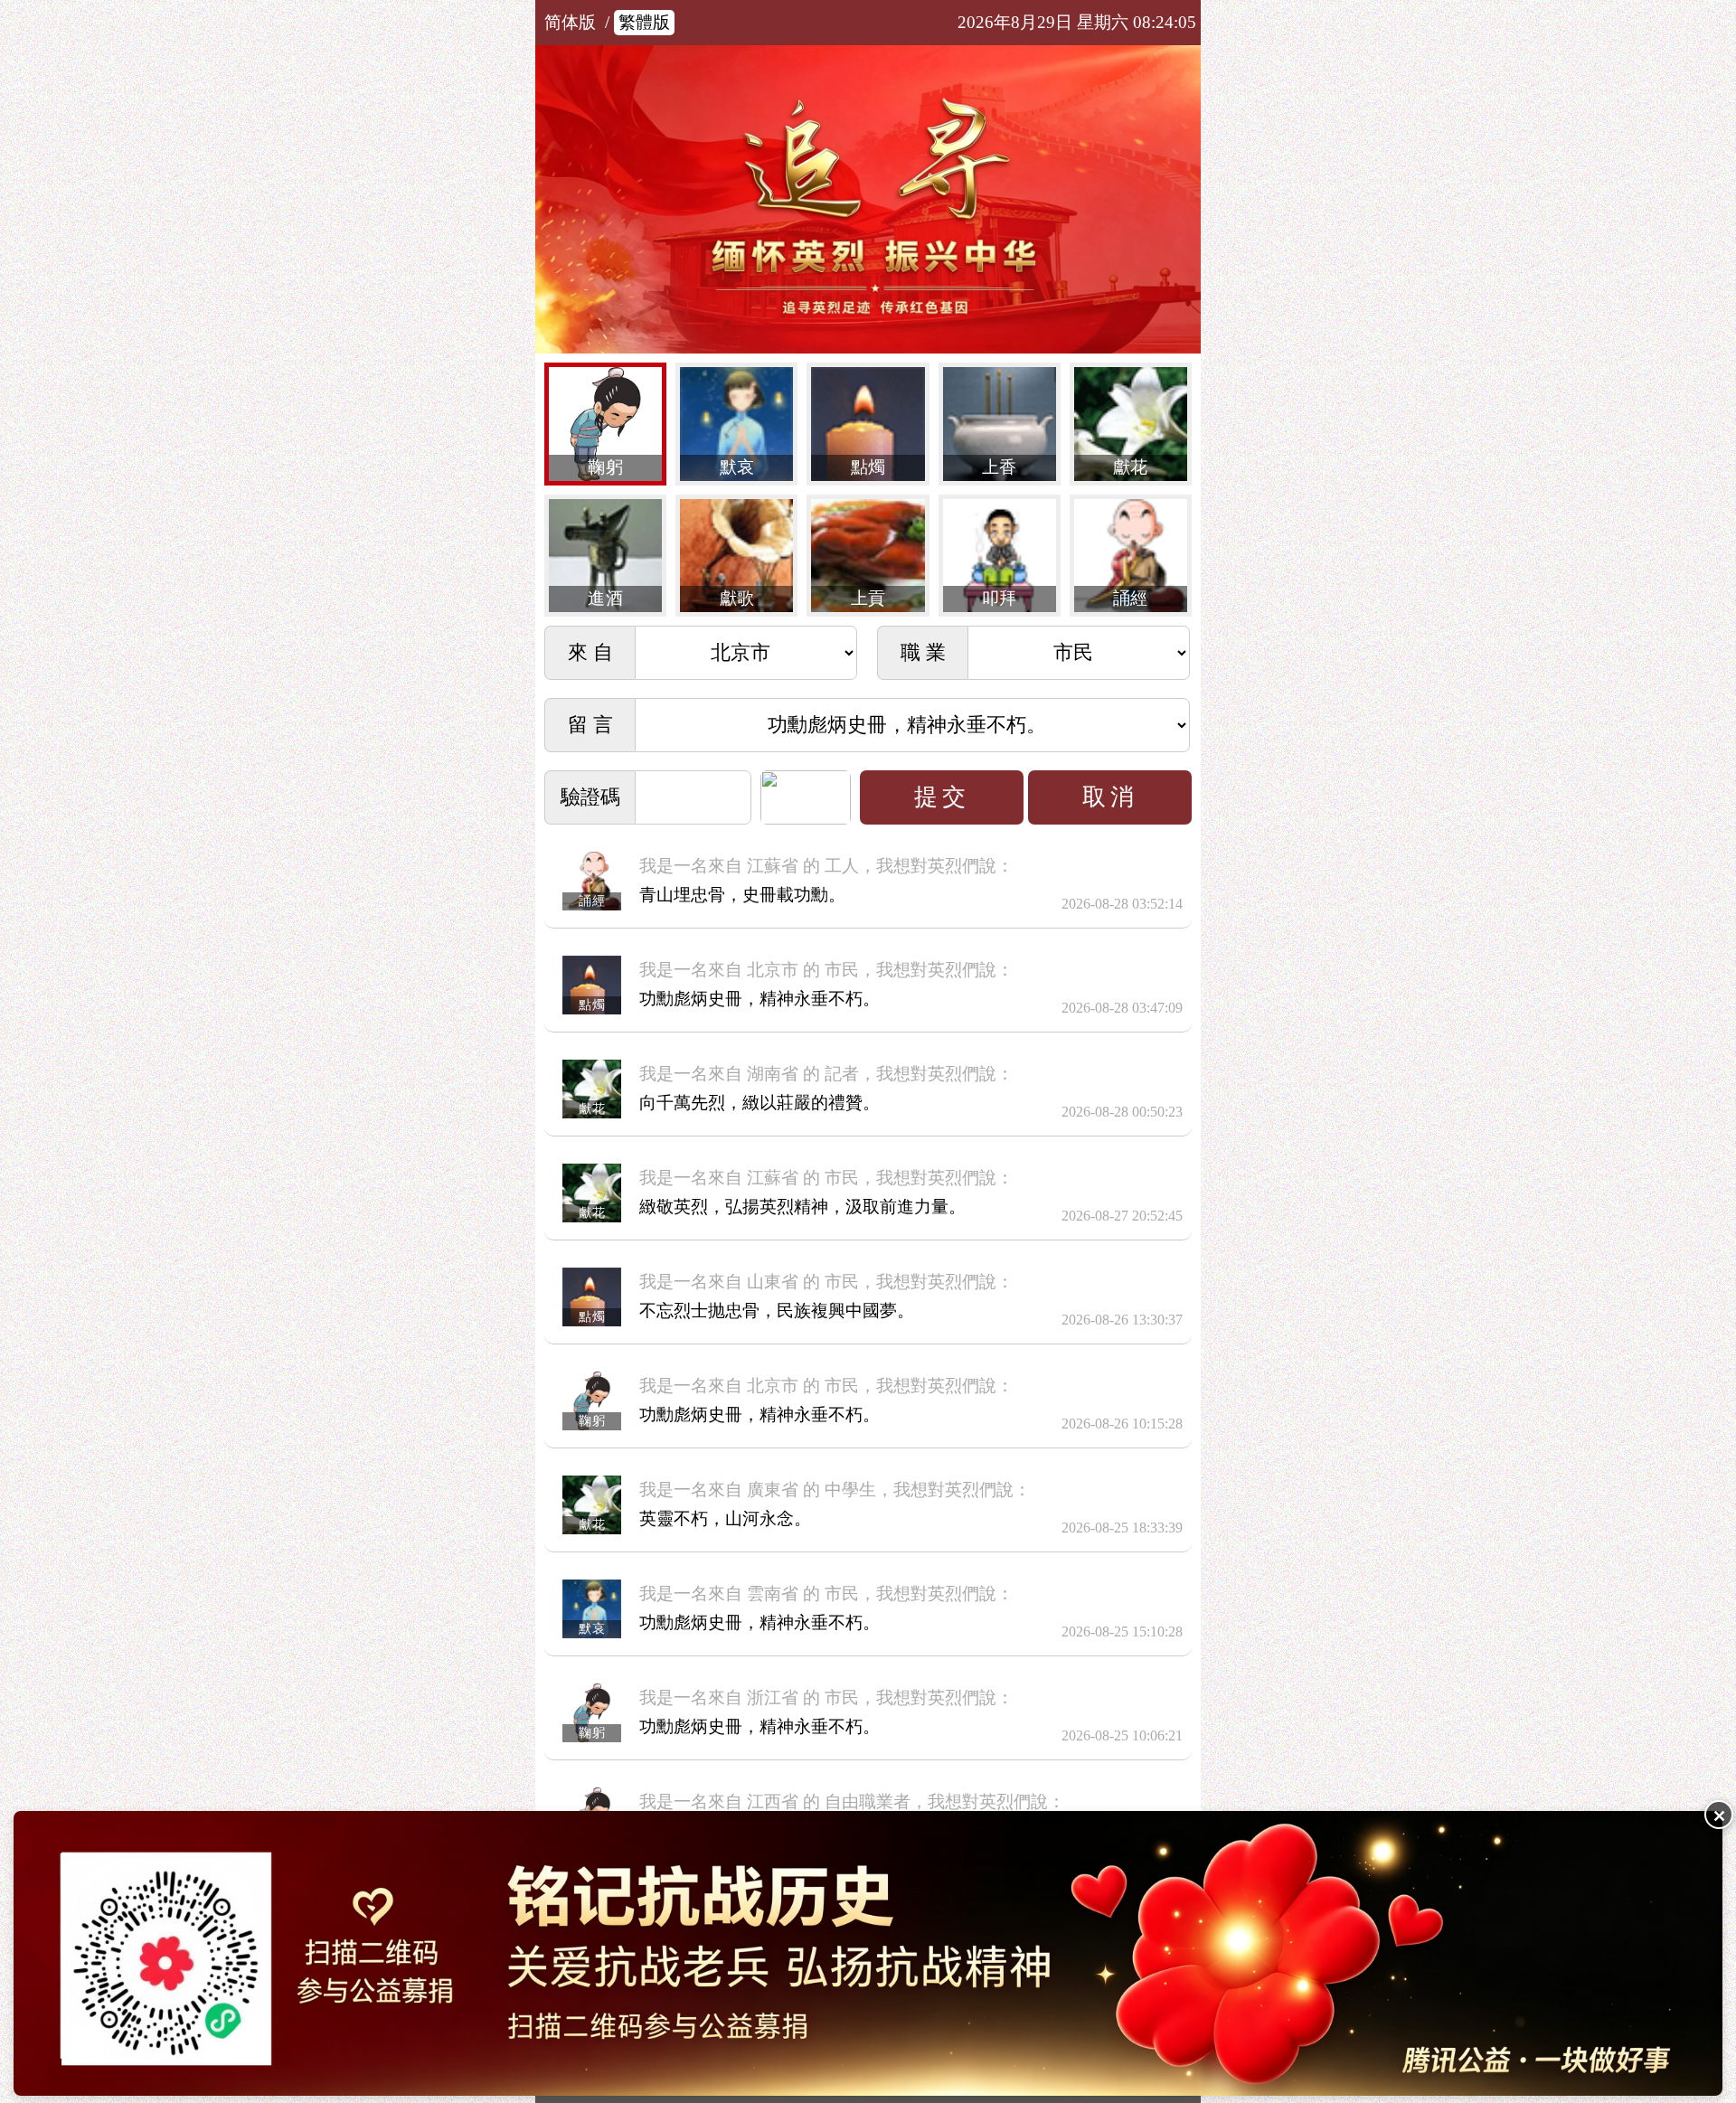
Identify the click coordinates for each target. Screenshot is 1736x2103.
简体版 (570, 22)
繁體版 (644, 22)
